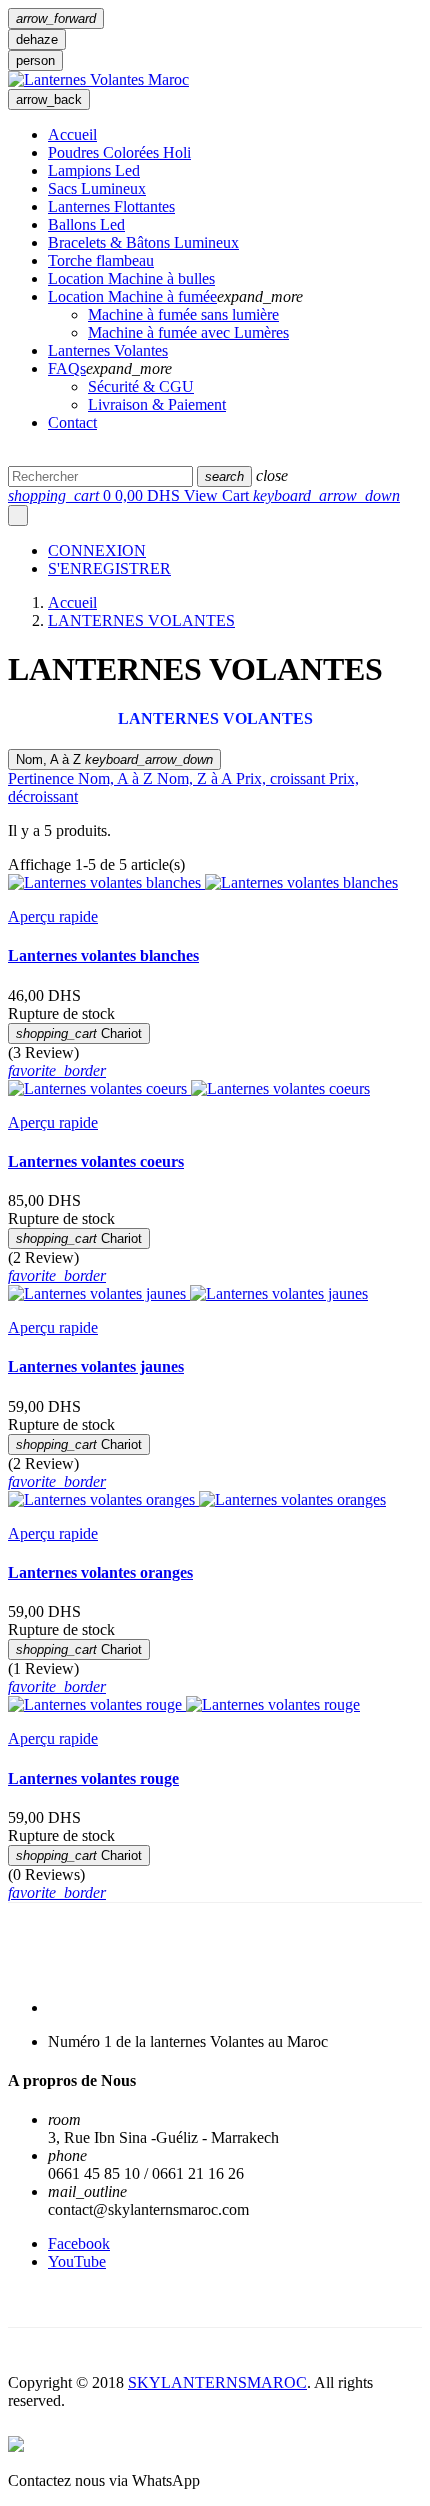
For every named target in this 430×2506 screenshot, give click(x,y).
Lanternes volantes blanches (103, 955)
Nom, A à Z (114, 759)
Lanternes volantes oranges (100, 1572)
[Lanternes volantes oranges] (292, 1499)
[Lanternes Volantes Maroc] (98, 79)
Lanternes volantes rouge (93, 1778)
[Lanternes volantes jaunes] (279, 1293)
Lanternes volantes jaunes (96, 1366)
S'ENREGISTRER (109, 568)
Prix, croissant (282, 778)
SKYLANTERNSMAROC (217, 2382)
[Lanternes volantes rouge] (273, 1704)
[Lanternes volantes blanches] (301, 882)
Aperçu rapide (53, 916)
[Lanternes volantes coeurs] (280, 1088)
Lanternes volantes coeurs (96, 1161)
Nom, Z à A (196, 778)
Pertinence (43, 778)
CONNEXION (97, 550)
